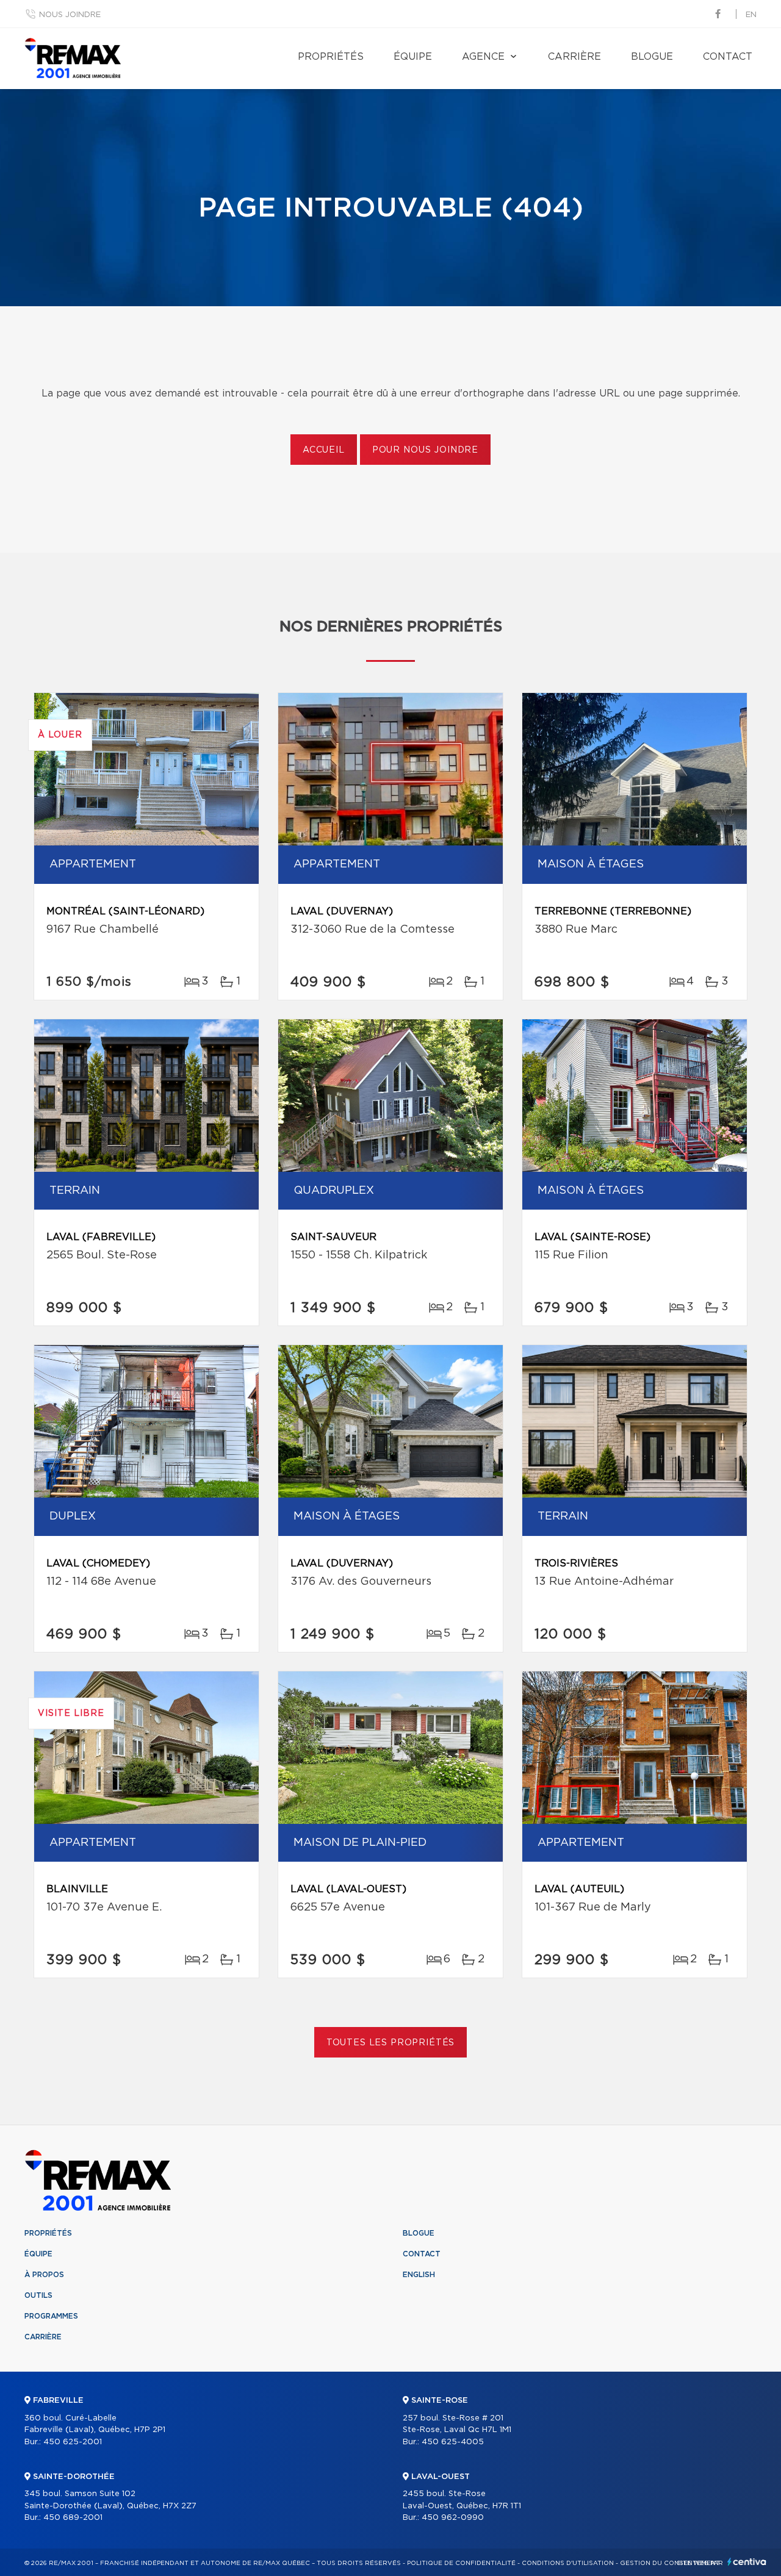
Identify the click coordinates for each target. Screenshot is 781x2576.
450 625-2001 (73, 2442)
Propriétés (331, 57)
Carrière (574, 57)
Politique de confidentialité (461, 2563)
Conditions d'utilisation (568, 2563)
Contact (728, 57)
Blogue (652, 57)
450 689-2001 (73, 2518)
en (751, 15)
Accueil (324, 450)
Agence (483, 57)
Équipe (413, 57)
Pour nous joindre (425, 450)
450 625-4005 (453, 2442)
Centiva (747, 2562)
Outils (38, 2295)
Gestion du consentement (670, 2563)
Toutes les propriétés (391, 2043)
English (419, 2275)
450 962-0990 (453, 2518)
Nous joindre (70, 15)
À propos (44, 2275)
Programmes (51, 2316)
